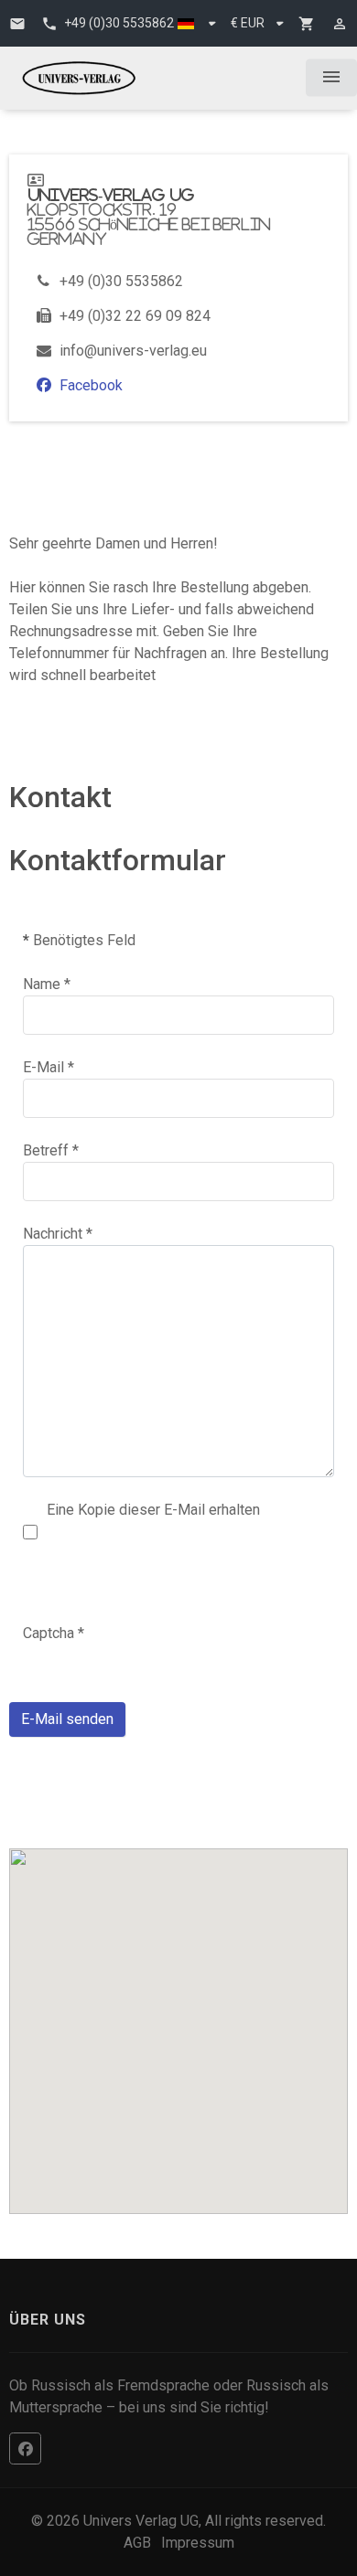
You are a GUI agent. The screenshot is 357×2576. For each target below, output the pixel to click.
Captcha (54, 1633)
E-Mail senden (67, 1719)
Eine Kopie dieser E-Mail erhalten (153, 1510)
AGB (137, 2543)
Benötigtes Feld (79, 940)
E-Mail (49, 1067)
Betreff (51, 1150)
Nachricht (58, 1234)
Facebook (91, 385)
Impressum (198, 2543)
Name (47, 984)
